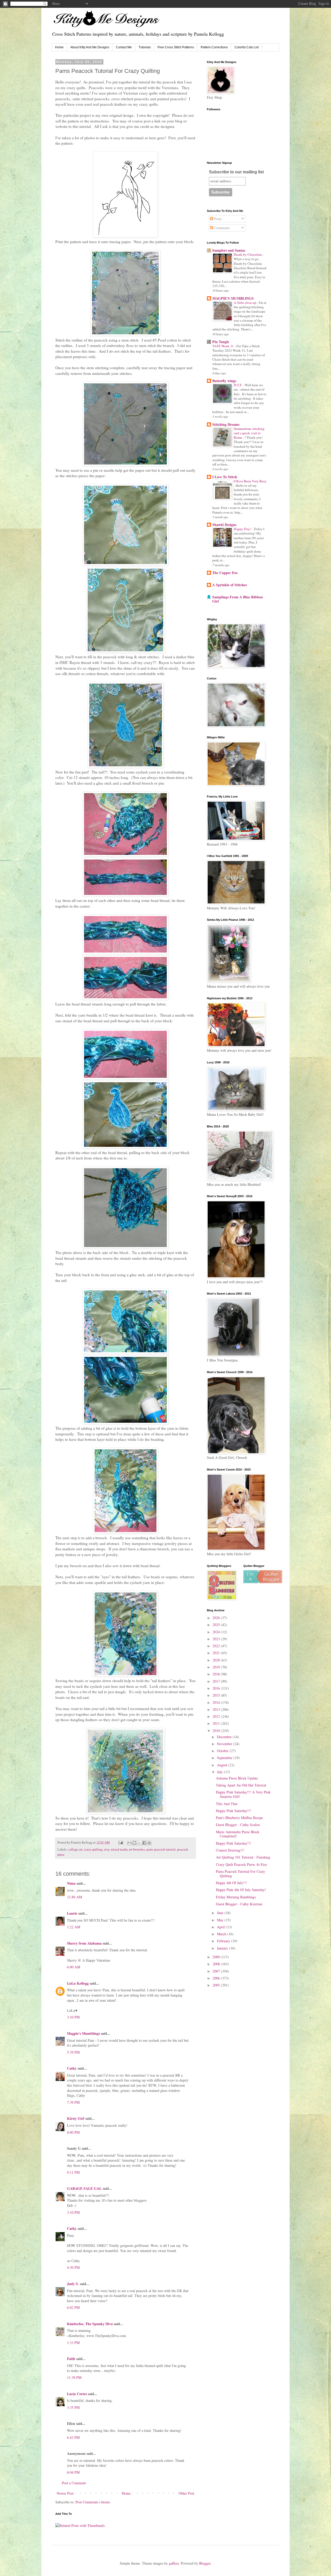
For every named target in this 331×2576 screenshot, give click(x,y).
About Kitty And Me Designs (90, 47)
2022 (217, 1646)
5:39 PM (73, 2052)
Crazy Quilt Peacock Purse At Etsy (242, 1864)
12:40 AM (74, 1897)
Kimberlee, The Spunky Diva (90, 2324)
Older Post (186, 2493)
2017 (217, 1681)
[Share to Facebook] (144, 1843)
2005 (217, 1985)
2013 (217, 1709)
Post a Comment (74, 2483)
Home (59, 47)
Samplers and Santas (229, 250)
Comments (221, 228)
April (221, 1927)
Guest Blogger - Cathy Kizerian (239, 1904)
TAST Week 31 (223, 346)
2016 (217, 1688)
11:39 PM (74, 2377)
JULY (238, 385)
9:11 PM (73, 2172)
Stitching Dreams (226, 424)
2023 (217, 1639)
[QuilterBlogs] (263, 1582)
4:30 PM (73, 2267)
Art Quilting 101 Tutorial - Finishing (243, 1857)
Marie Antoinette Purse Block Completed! (238, 1834)
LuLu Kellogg (78, 1983)
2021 (217, 1653)
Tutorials (145, 47)
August (223, 1765)
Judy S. (73, 2284)
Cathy (72, 2068)
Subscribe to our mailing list (236, 172)
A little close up (245, 303)
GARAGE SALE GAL (84, 2188)
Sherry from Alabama (84, 1943)
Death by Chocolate (248, 254)
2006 (217, 1978)
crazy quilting (93, 1849)
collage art (75, 1849)
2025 (217, 1625)
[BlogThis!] (134, 1843)
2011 (217, 1723)
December (225, 1737)
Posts (217, 219)
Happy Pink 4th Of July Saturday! (241, 1890)
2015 (217, 1695)
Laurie (72, 1913)
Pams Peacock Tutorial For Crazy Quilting (240, 1874)
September (225, 1758)
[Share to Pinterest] (149, 1843)
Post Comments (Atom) (93, 2502)
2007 (217, 1971)
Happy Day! (243, 529)
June (221, 1913)
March (222, 1934)
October (223, 1751)
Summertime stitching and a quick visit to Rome (249, 433)
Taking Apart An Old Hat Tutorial (241, 1785)
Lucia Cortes (77, 2394)
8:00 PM (73, 2132)
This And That (227, 1804)
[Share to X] (139, 1843)
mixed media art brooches (128, 1849)
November (225, 1744)
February (224, 1941)
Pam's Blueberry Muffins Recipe (239, 1818)
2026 (217, 1618)
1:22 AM (74, 1927)
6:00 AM (74, 1967)
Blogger (205, 2563)
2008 (217, 1964)
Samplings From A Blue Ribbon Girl (238, 599)
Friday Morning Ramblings (236, 1897)
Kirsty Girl (76, 2118)
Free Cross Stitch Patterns (176, 47)
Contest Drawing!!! (230, 1850)
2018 (217, 1674)
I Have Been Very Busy (250, 481)
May (221, 1920)
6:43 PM (73, 2437)
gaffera (174, 2563)
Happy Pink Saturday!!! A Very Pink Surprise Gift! (243, 1794)
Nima (71, 1883)
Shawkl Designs (224, 525)
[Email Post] (120, 1842)
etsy (107, 1849)
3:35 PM (73, 2407)
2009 (217, 1957)
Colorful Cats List (247, 47)
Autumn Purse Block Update (237, 1778)
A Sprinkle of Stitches (230, 585)
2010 (217, 1731)
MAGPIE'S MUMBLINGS (233, 298)
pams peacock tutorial (161, 1849)
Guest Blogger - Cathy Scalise (238, 1825)
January (223, 1948)
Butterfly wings (224, 381)
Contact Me (124, 47)
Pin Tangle (221, 342)
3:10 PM (73, 2017)
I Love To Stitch (225, 477)
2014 (217, 1702)
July (220, 1772)
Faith (71, 2359)
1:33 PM (73, 2343)
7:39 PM (73, 2102)
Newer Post (65, 2493)
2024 (217, 1632)
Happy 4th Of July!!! (231, 1883)
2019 (217, 1667)
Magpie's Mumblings (83, 2033)
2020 (217, 1660)
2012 (217, 1716)
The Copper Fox (225, 573)
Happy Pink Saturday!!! (234, 1811)
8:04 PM (73, 2472)
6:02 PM (73, 2307)
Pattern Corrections (214, 47)
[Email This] (130, 1843)
